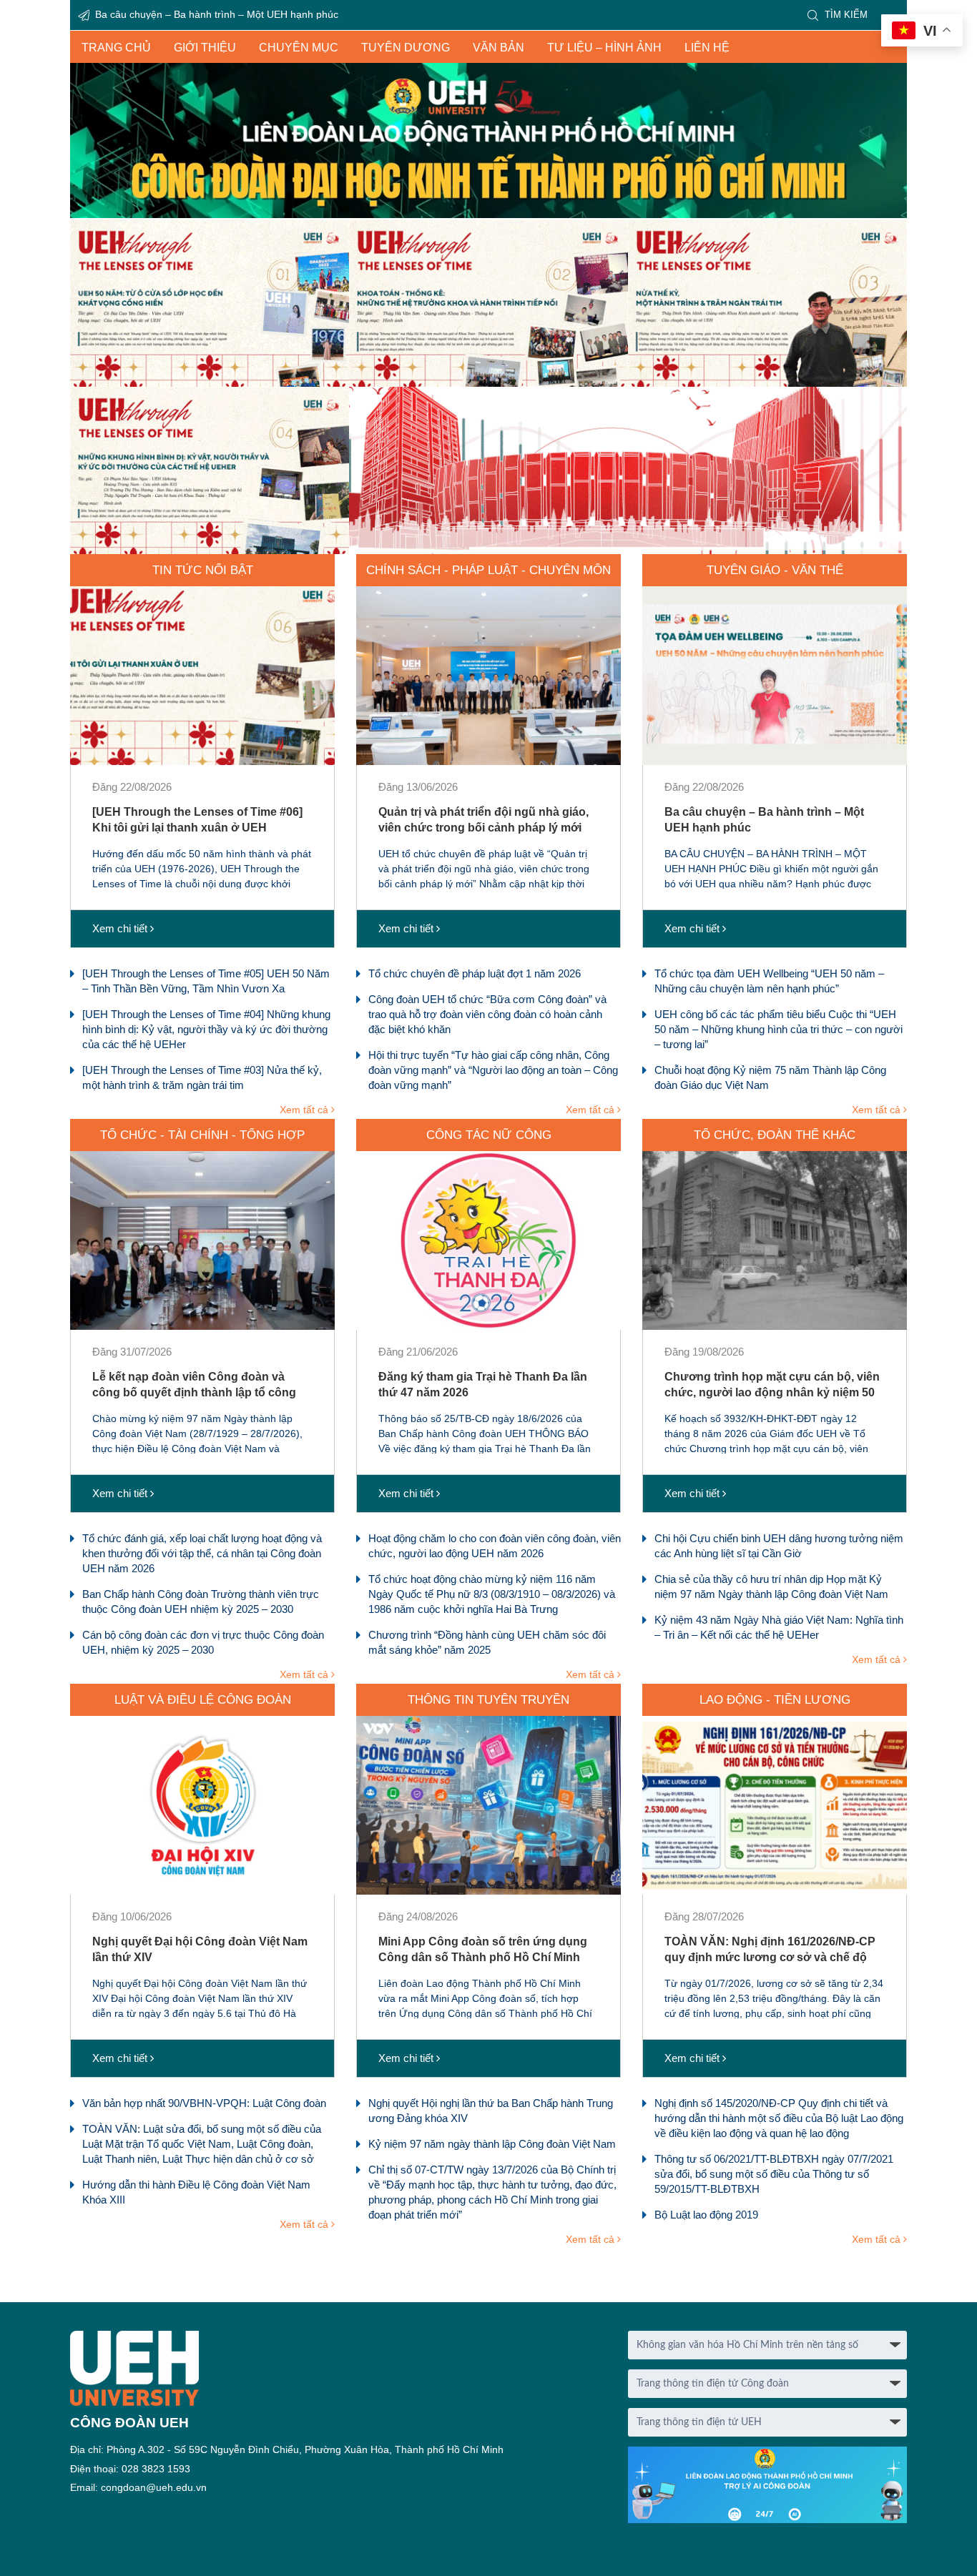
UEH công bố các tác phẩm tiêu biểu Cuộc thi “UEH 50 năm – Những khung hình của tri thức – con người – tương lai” (779, 1029)
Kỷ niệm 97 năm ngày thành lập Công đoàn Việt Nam (492, 2144)
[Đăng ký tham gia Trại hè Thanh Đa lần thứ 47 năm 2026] (488, 1240)
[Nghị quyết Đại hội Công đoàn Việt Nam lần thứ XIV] (202, 1805)
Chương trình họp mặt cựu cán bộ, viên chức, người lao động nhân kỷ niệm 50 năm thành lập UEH (772, 1385)
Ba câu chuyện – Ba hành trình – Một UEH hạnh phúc (764, 820)
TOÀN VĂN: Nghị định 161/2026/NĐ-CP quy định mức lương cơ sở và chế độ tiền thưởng (770, 1950)
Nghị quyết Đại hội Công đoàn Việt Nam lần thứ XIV (200, 1949)
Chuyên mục (299, 48)
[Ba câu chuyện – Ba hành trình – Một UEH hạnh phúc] (775, 676)
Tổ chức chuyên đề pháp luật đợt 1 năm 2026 (475, 973)
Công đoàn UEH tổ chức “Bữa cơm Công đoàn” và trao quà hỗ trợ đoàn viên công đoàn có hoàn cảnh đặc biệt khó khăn (487, 1014)
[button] (488, 387)
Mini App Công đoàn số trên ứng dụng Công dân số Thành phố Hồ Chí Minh (483, 1949)
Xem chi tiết (121, 928)
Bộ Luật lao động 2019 (706, 2215)
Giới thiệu (205, 48)
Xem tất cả (305, 1110)
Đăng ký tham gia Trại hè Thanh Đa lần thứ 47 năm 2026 (483, 1385)
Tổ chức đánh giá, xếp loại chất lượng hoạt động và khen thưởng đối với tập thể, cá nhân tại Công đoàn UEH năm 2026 (202, 1553)
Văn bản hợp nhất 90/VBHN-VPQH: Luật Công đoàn (204, 2103)
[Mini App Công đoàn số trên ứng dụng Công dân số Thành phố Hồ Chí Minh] (488, 1805)
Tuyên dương (406, 48)
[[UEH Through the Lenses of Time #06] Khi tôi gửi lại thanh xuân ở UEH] (202, 676)
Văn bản (499, 48)
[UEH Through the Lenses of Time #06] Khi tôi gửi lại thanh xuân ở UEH (257, 14)
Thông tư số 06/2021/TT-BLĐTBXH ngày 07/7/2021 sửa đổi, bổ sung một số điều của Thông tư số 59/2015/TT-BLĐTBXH (774, 2174)
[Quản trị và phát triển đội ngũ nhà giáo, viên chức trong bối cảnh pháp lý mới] (488, 676)
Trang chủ (116, 48)
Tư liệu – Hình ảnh (604, 48)
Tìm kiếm (846, 15)
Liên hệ (707, 48)
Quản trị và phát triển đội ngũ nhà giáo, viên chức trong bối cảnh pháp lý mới (483, 820)
